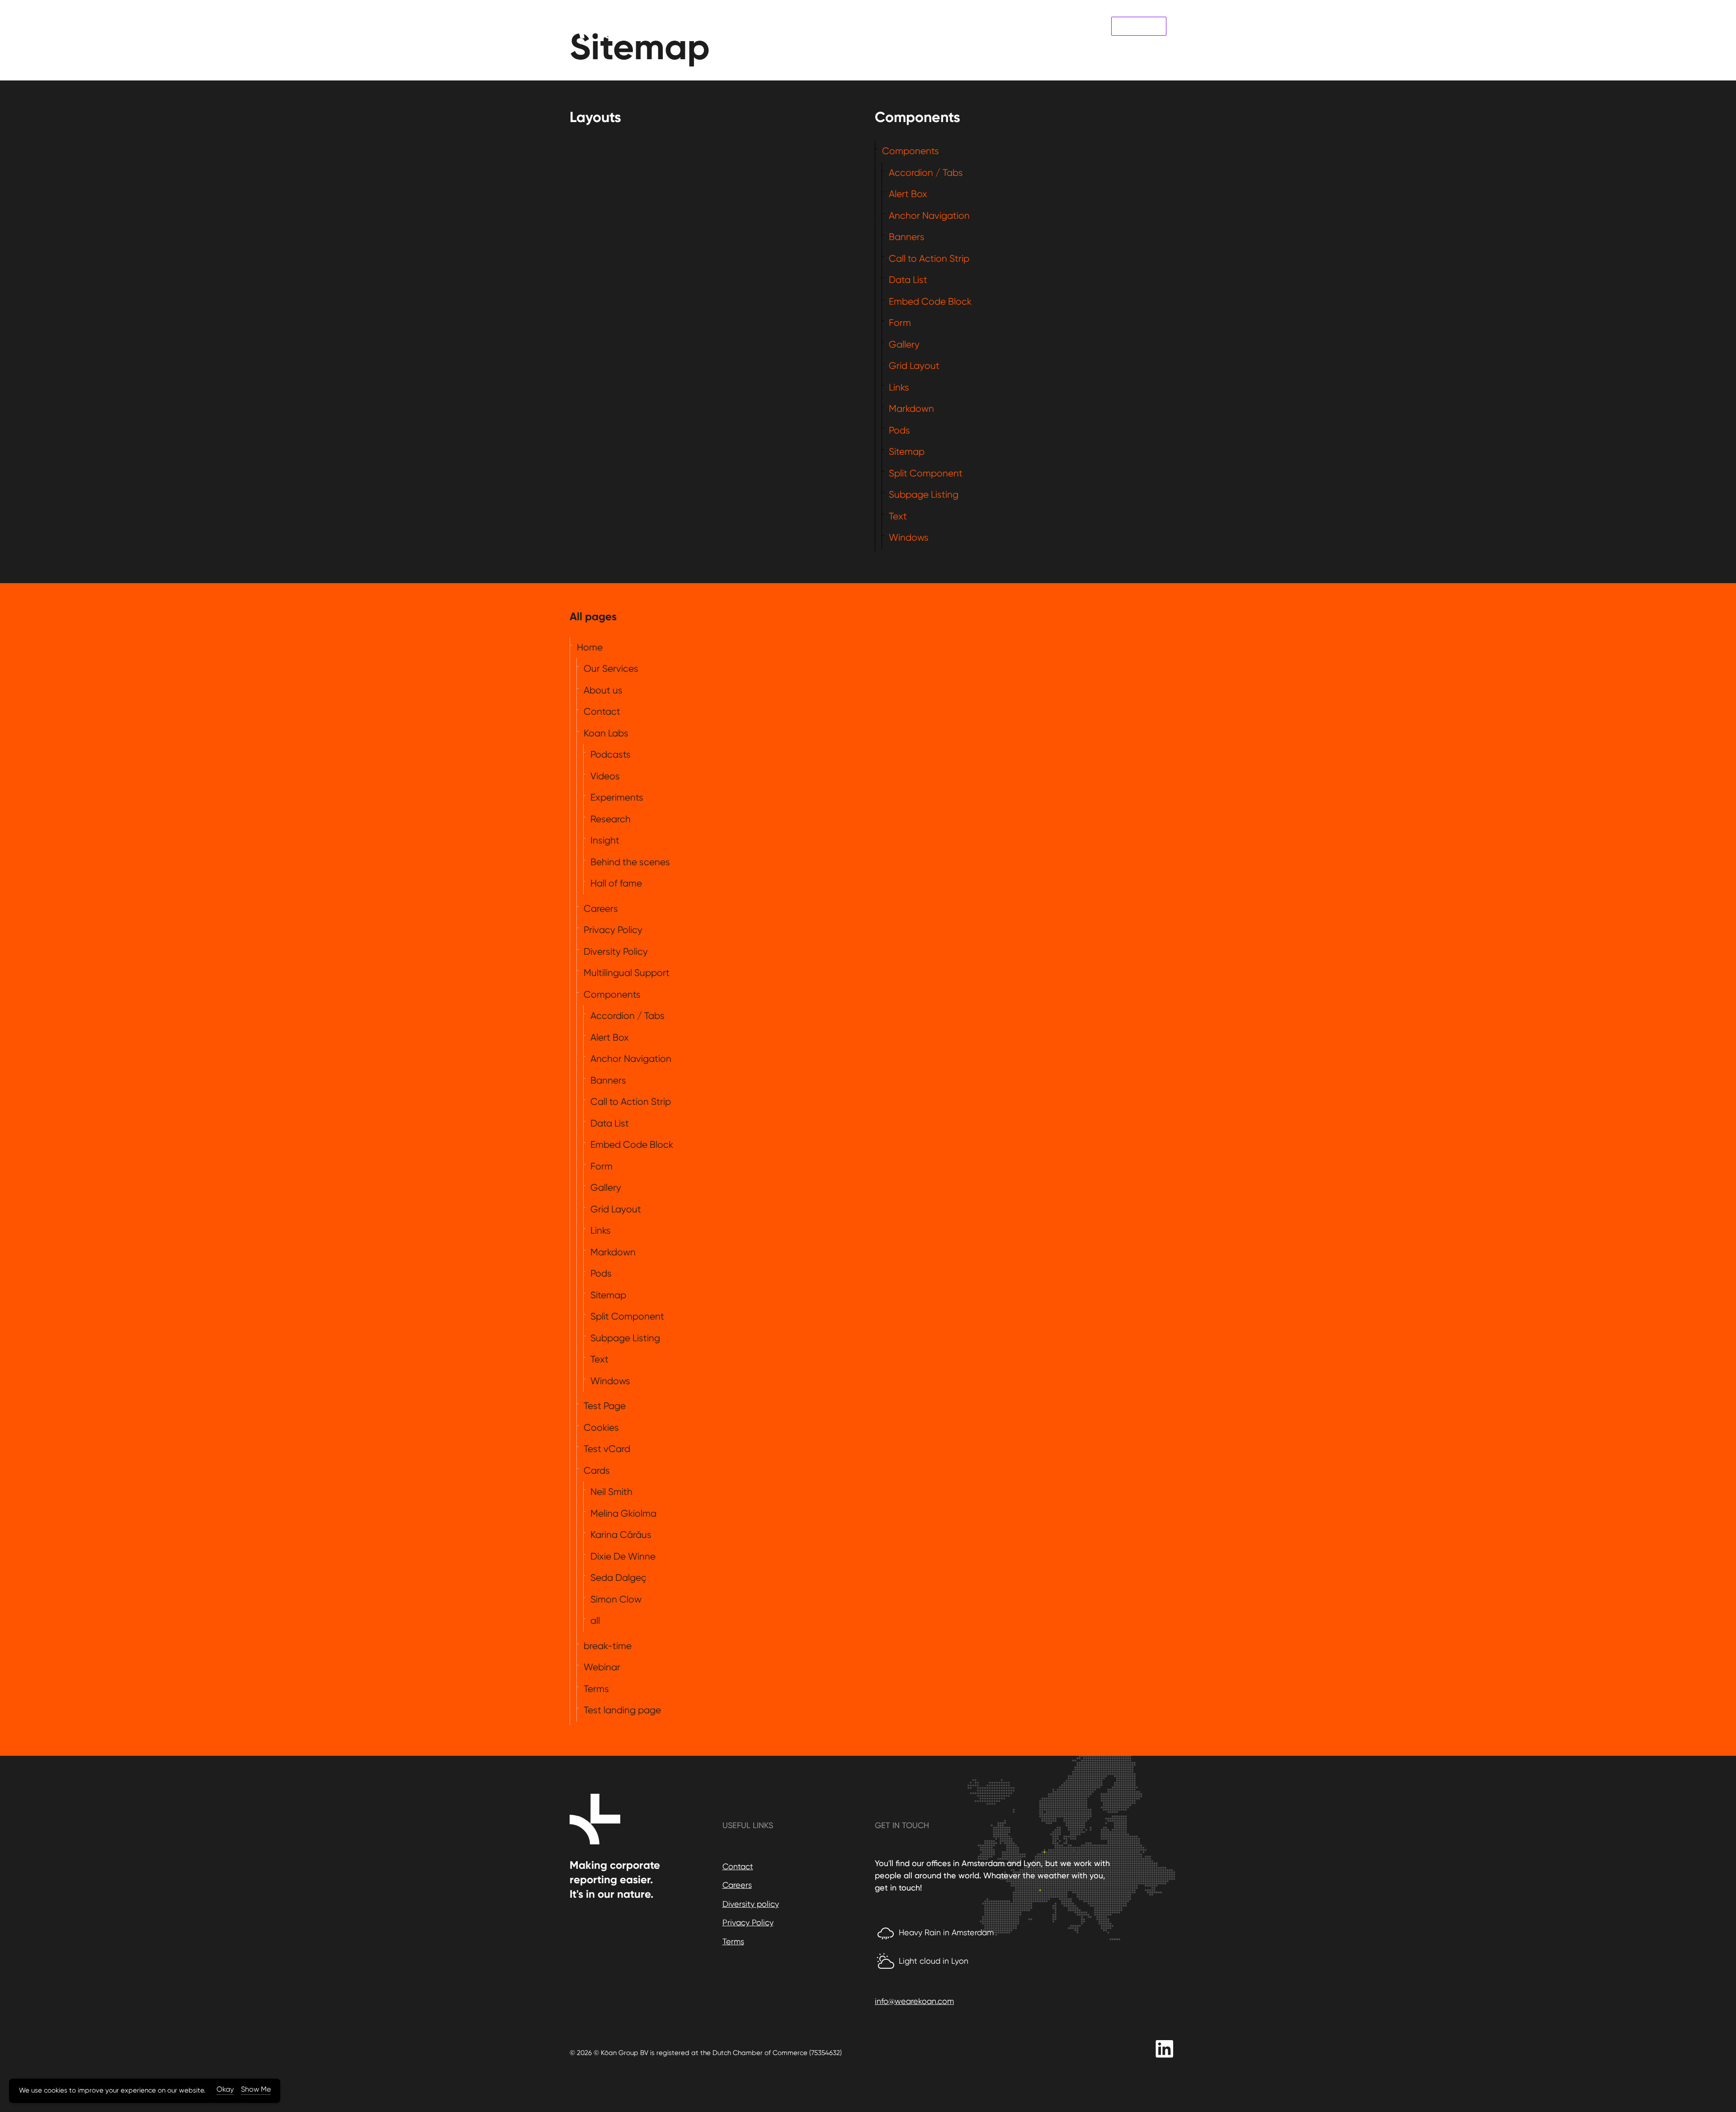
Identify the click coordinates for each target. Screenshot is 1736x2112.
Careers (601, 909)
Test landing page (622, 1710)
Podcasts (611, 754)
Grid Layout (914, 366)
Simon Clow (616, 1599)
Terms (596, 1689)
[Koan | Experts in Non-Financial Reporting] (599, 26)
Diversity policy (751, 1904)
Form (900, 323)
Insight (605, 840)
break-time (608, 1646)
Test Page (605, 1406)
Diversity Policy (616, 952)
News (1056, 26)
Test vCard (607, 1449)
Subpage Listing (924, 495)
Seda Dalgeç (618, 1578)
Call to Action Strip (929, 259)
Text (898, 516)
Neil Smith (611, 1492)
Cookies (601, 1428)
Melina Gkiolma (623, 1513)
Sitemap (907, 452)
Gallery (904, 344)
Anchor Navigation (929, 216)
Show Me (256, 2089)
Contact (1088, 26)
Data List (908, 280)
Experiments (617, 797)
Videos (605, 776)
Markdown (911, 409)
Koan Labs (1139, 26)
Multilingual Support (627, 973)
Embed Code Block (930, 302)
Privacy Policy (613, 930)
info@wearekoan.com (914, 2001)
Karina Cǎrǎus (621, 1535)
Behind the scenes (630, 862)
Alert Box (908, 194)
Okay (225, 2089)
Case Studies (979, 26)
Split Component (926, 473)
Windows (909, 537)
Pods (899, 430)
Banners (907, 237)
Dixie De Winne (623, 1556)
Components (910, 151)
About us (1024, 26)
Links (899, 387)
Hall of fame (616, 883)
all (595, 1621)
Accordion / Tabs (926, 173)
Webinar (602, 1667)
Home (590, 647)
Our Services (928, 26)
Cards (597, 1471)
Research (611, 819)
